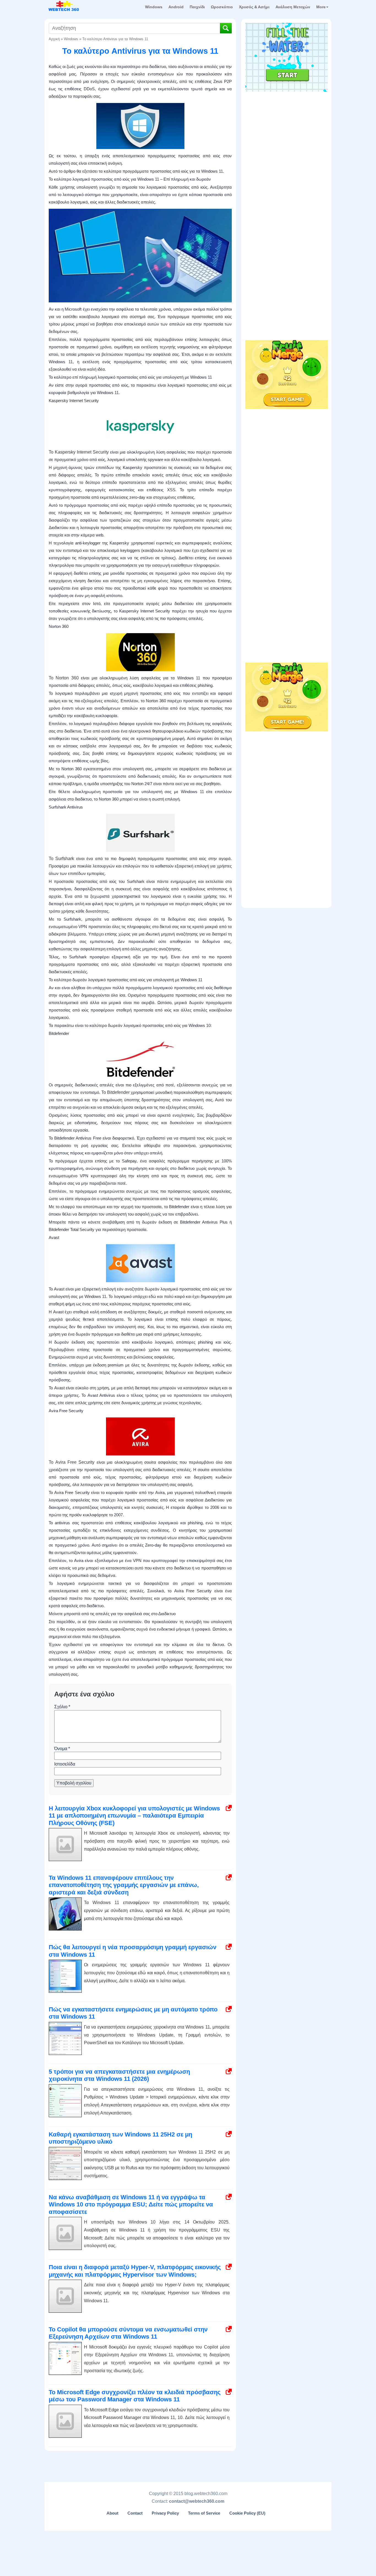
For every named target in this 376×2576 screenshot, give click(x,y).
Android (176, 7)
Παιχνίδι (197, 7)
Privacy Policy (165, 2513)
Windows (154, 7)
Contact (135, 2513)
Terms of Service (204, 2513)
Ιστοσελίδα (65, 1764)
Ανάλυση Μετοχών (293, 7)
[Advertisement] (287, 129)
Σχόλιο (62, 1707)
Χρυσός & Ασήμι (254, 7)
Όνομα (62, 1749)
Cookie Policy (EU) (247, 2513)
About (112, 2513)
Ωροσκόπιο (222, 7)
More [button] (321, 7)
